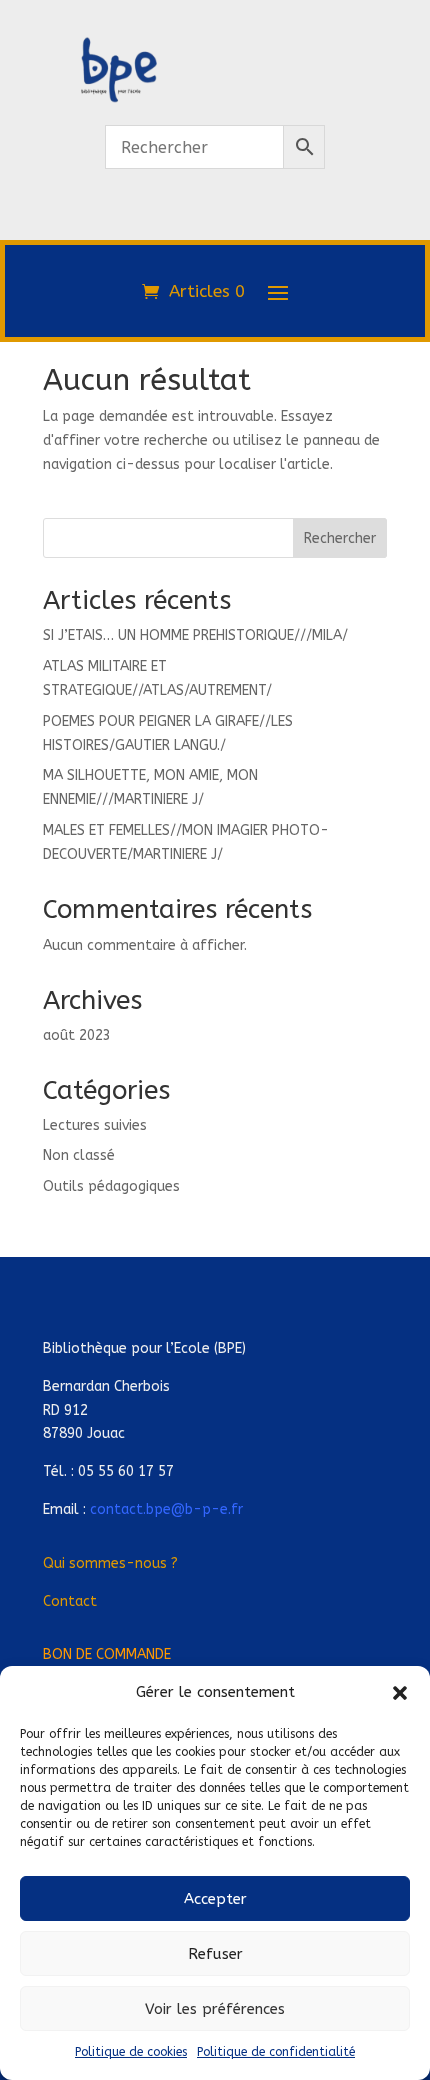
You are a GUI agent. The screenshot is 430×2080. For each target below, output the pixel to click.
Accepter (215, 1899)
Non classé (79, 1155)
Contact (70, 1601)
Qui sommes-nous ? (110, 1563)
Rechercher (340, 538)
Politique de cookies (131, 2052)
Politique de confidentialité (276, 2052)
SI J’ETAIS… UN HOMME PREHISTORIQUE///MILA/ (195, 635)
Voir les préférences (215, 2009)
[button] (400, 1693)
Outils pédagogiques (111, 1186)
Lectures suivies (95, 1125)
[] (215, 228)
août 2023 (77, 1035)
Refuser (215, 1954)
